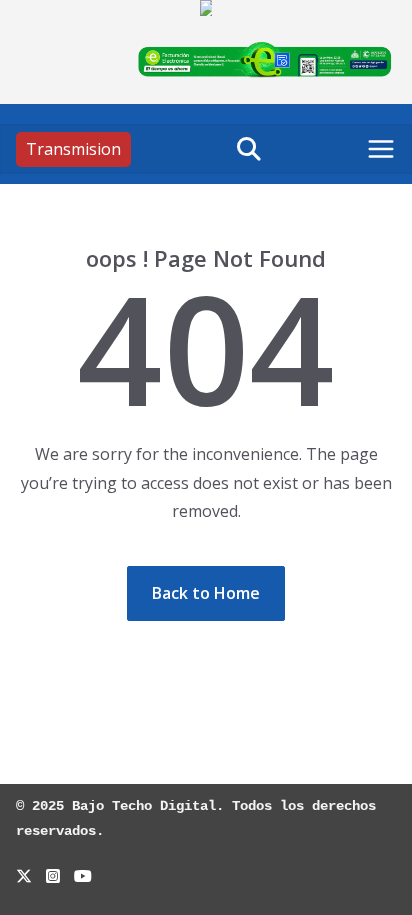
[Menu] (381, 149)
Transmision (73, 149)
